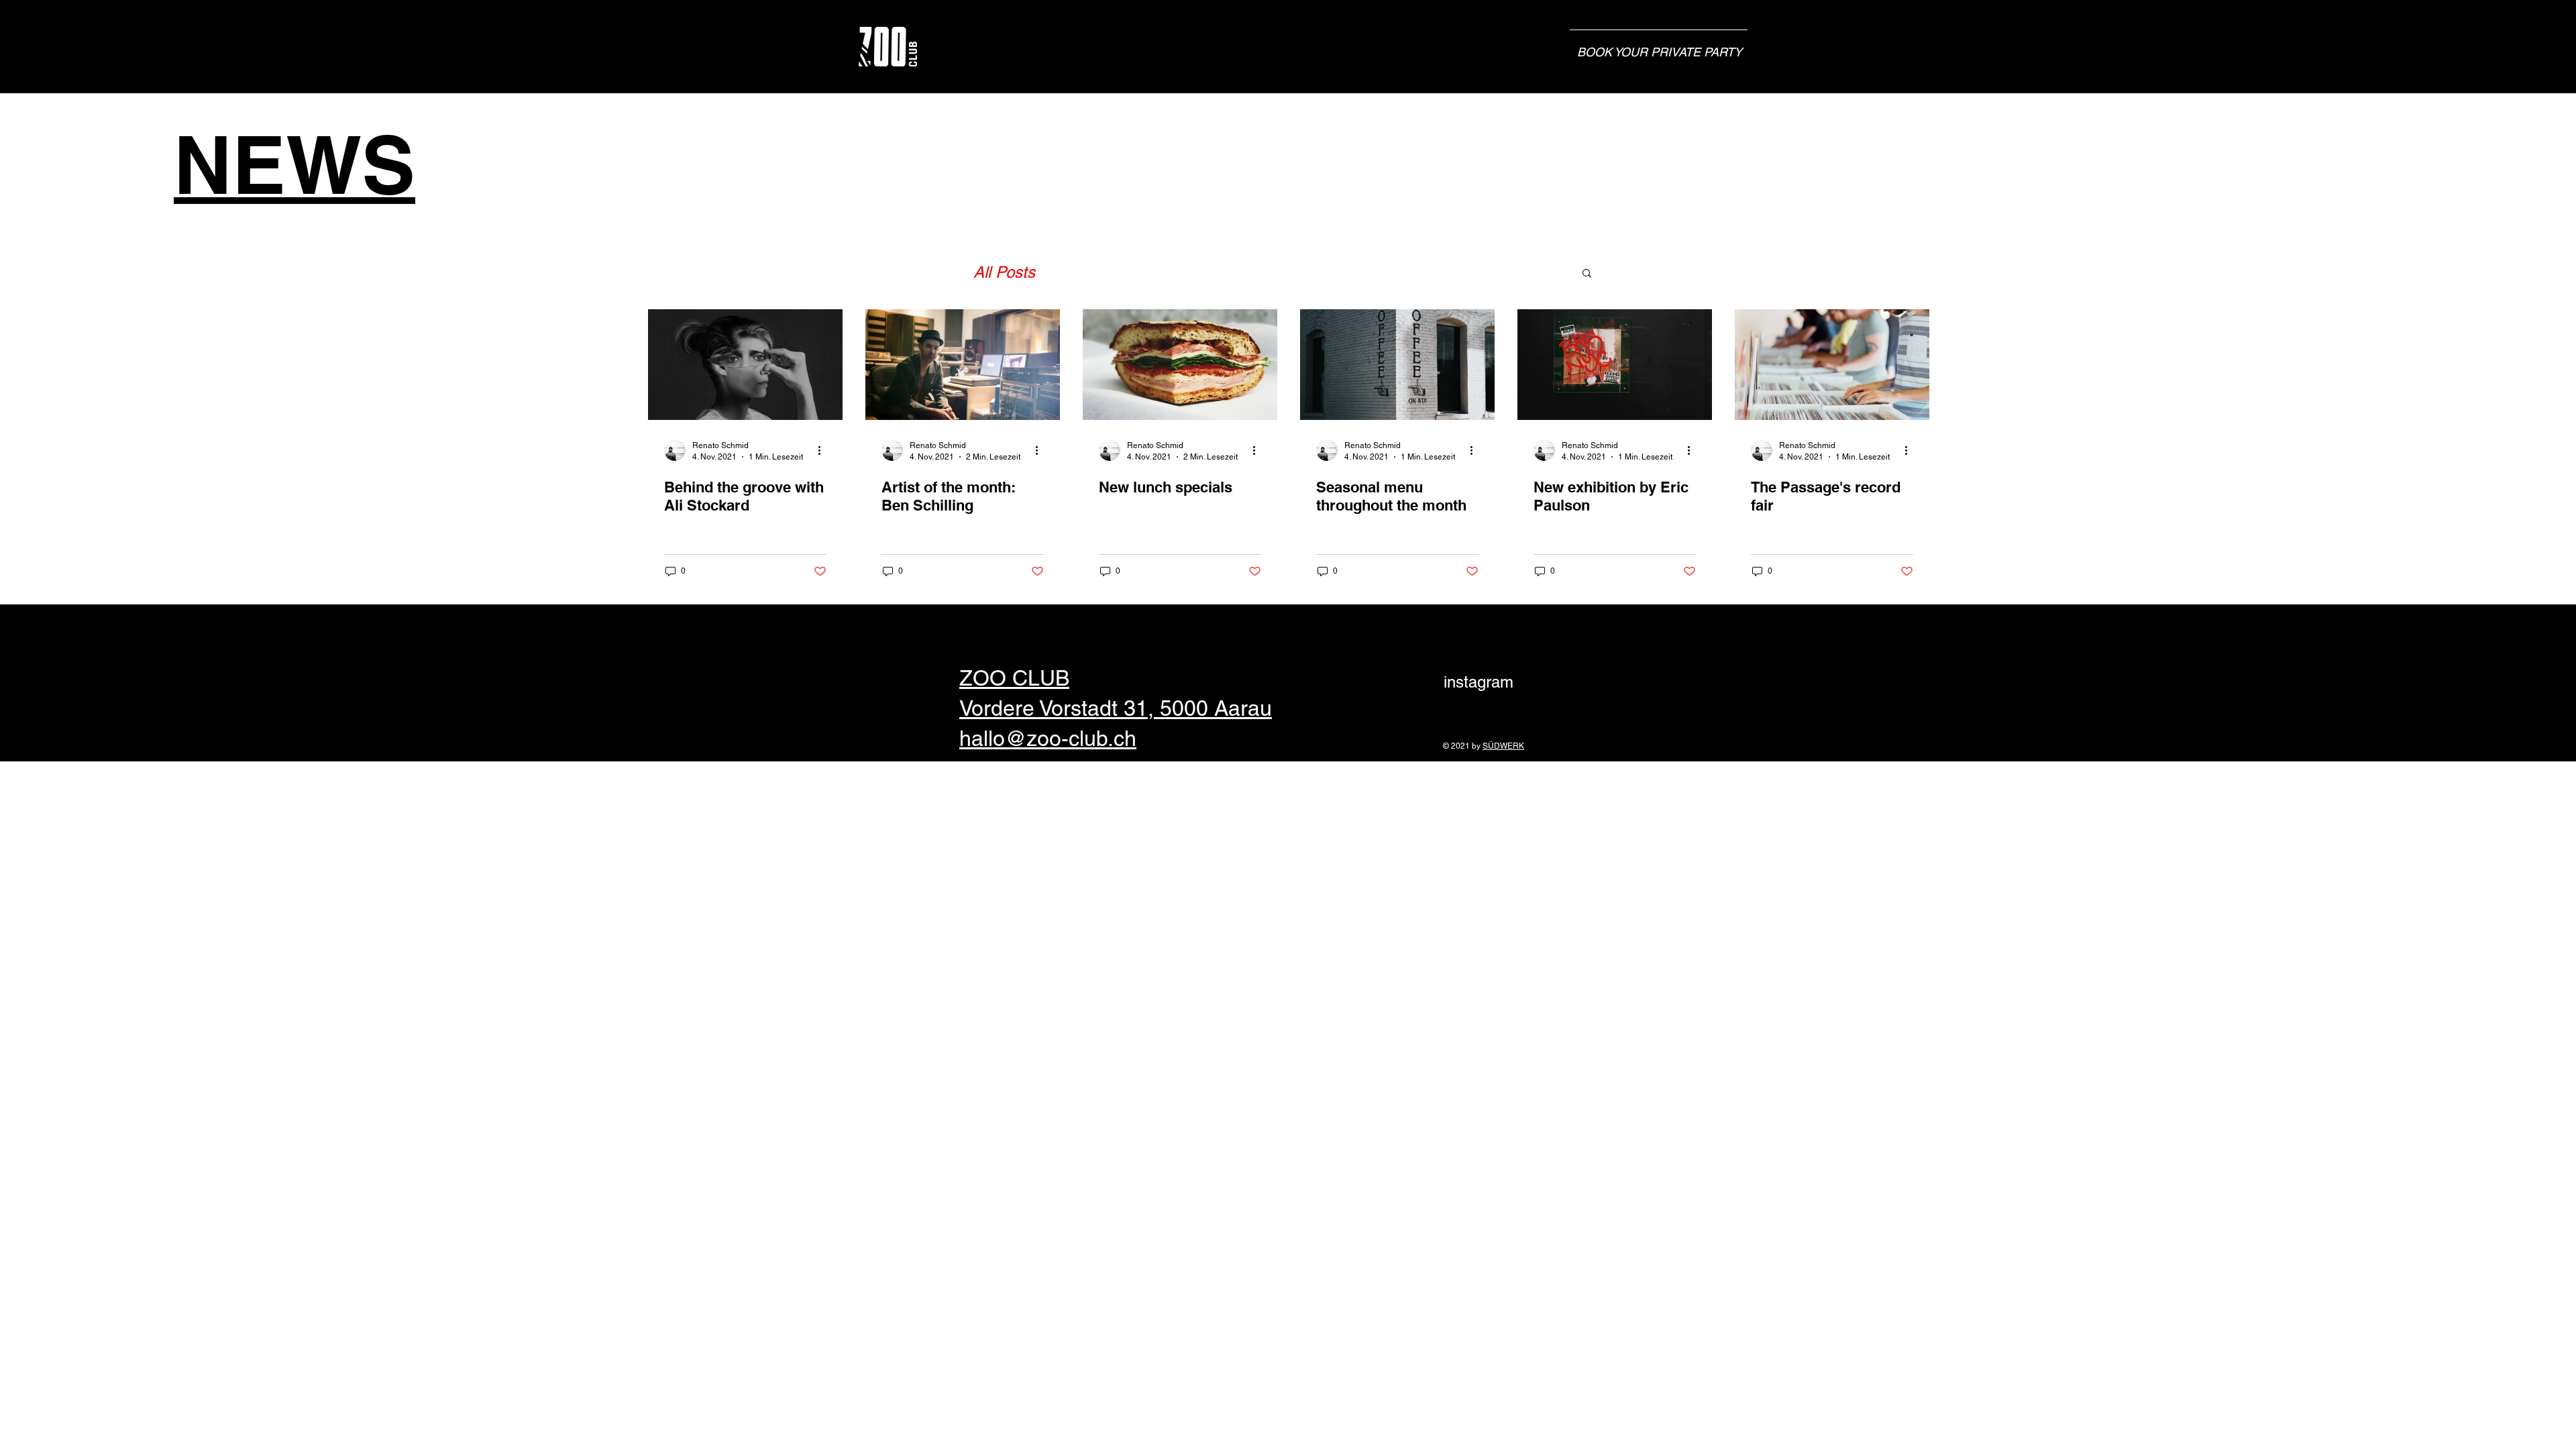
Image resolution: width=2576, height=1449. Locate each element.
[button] (1587, 274)
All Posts (1004, 272)
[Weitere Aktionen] (824, 450)
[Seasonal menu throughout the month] (1397, 365)
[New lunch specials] (1180, 365)
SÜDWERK (1503, 746)
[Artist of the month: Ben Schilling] (963, 365)
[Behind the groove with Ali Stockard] (745, 365)
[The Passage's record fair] (1832, 365)
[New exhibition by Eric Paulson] (1615, 365)
